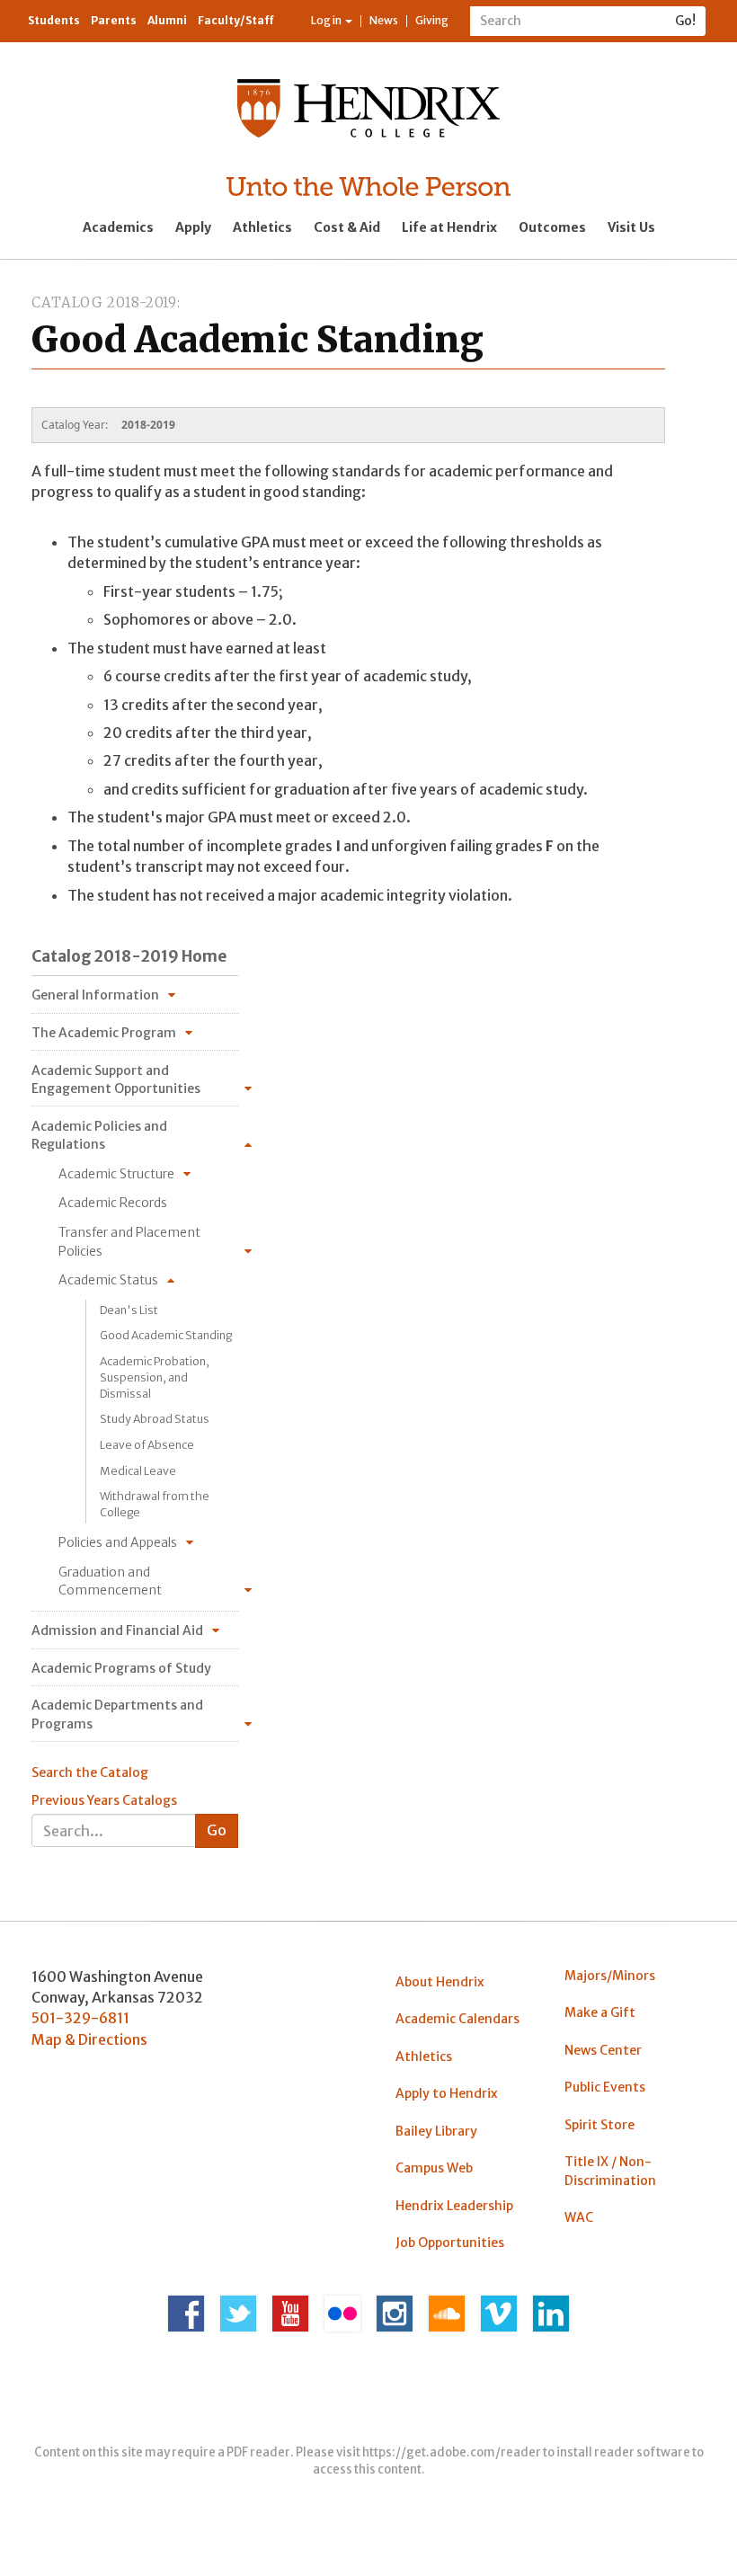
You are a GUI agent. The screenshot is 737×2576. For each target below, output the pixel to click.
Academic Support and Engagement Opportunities (116, 1079)
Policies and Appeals (118, 1542)
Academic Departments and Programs (117, 1714)
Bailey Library (436, 2131)
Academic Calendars (457, 2019)
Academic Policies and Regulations (99, 1135)
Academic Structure (116, 1174)
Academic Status (108, 1280)
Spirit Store (599, 2125)
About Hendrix (440, 1982)
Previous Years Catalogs (104, 1800)
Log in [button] (327, 20)
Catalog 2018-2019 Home (129, 956)
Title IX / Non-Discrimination (610, 2171)
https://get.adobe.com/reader (452, 2452)
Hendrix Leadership (454, 2206)
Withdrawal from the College (155, 1504)
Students (54, 20)
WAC (579, 2217)
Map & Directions (89, 2039)
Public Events (605, 2087)
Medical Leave (138, 1471)
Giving (432, 20)
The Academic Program (104, 1033)
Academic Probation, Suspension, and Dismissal (155, 1377)
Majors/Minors (610, 1976)
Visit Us (631, 227)
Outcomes (552, 227)
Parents (114, 20)
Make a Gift (600, 2012)
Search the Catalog (90, 1772)
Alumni (167, 20)
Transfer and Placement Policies (129, 1241)
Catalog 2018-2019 (104, 302)
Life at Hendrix (449, 227)
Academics (118, 227)
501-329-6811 (80, 2018)
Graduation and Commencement (110, 1581)
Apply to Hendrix (447, 2093)
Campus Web (434, 2168)
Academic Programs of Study (121, 1668)
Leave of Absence (147, 1445)
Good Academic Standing (166, 1335)
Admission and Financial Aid (117, 1630)
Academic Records (113, 1203)
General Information (95, 995)
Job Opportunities (450, 2243)
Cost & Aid (347, 227)
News (384, 20)
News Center (603, 2050)
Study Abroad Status (155, 1419)
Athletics (262, 227)
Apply (193, 227)
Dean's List (129, 1310)
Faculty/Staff (236, 20)
